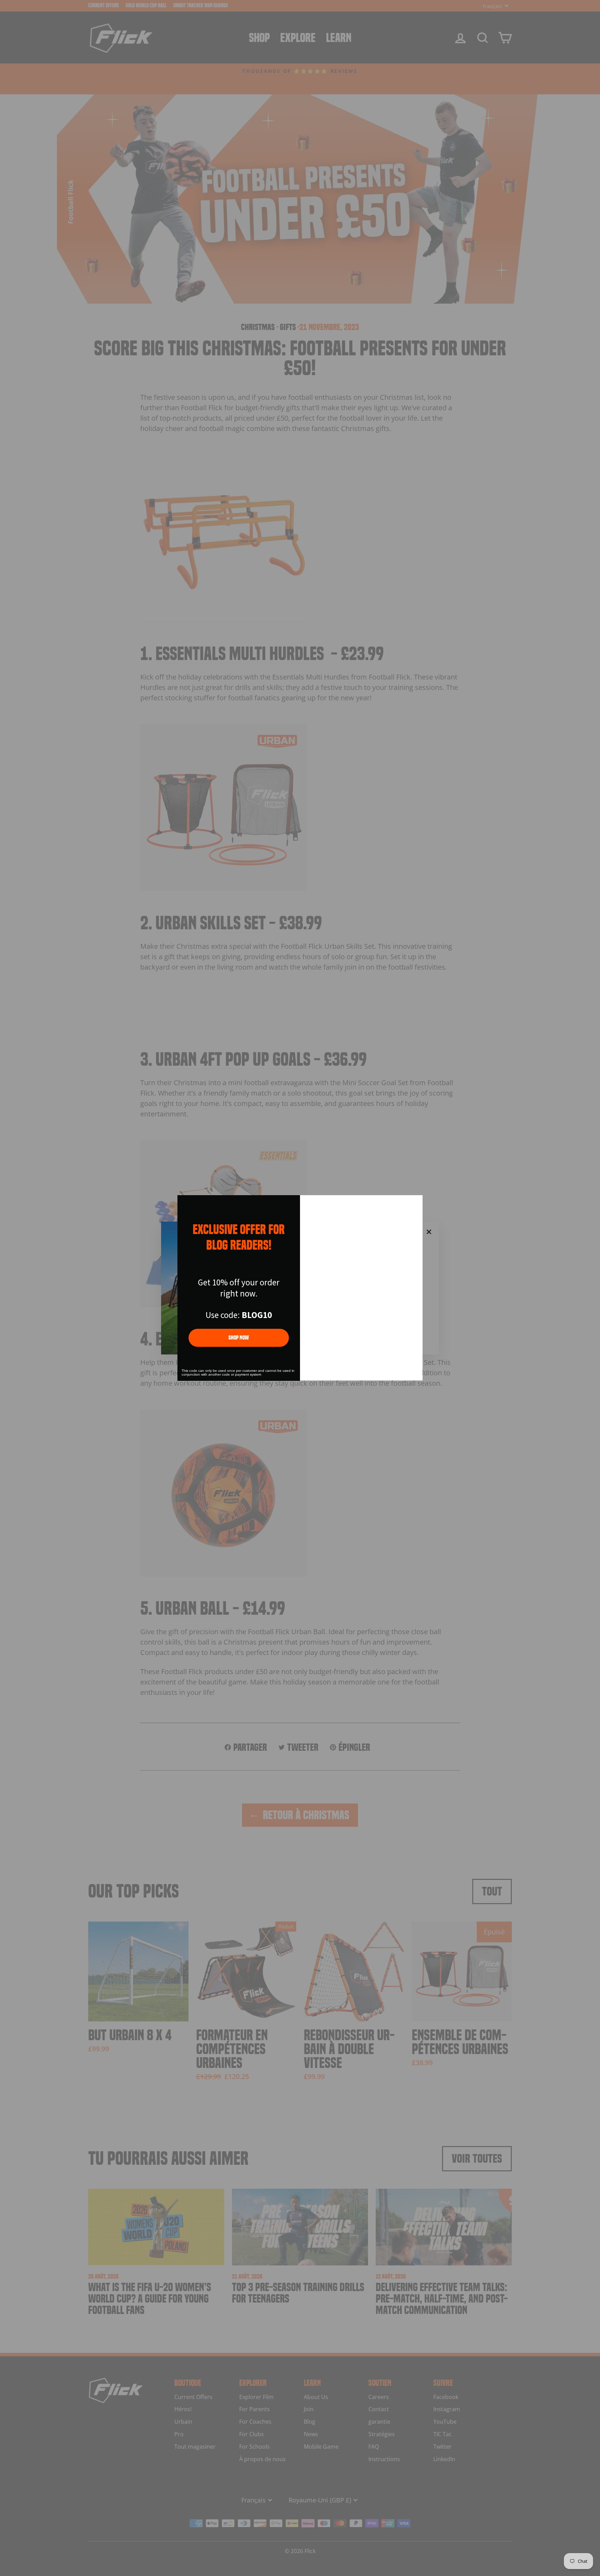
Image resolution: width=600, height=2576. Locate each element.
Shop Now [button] (239, 1338)
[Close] (414, 1203)
